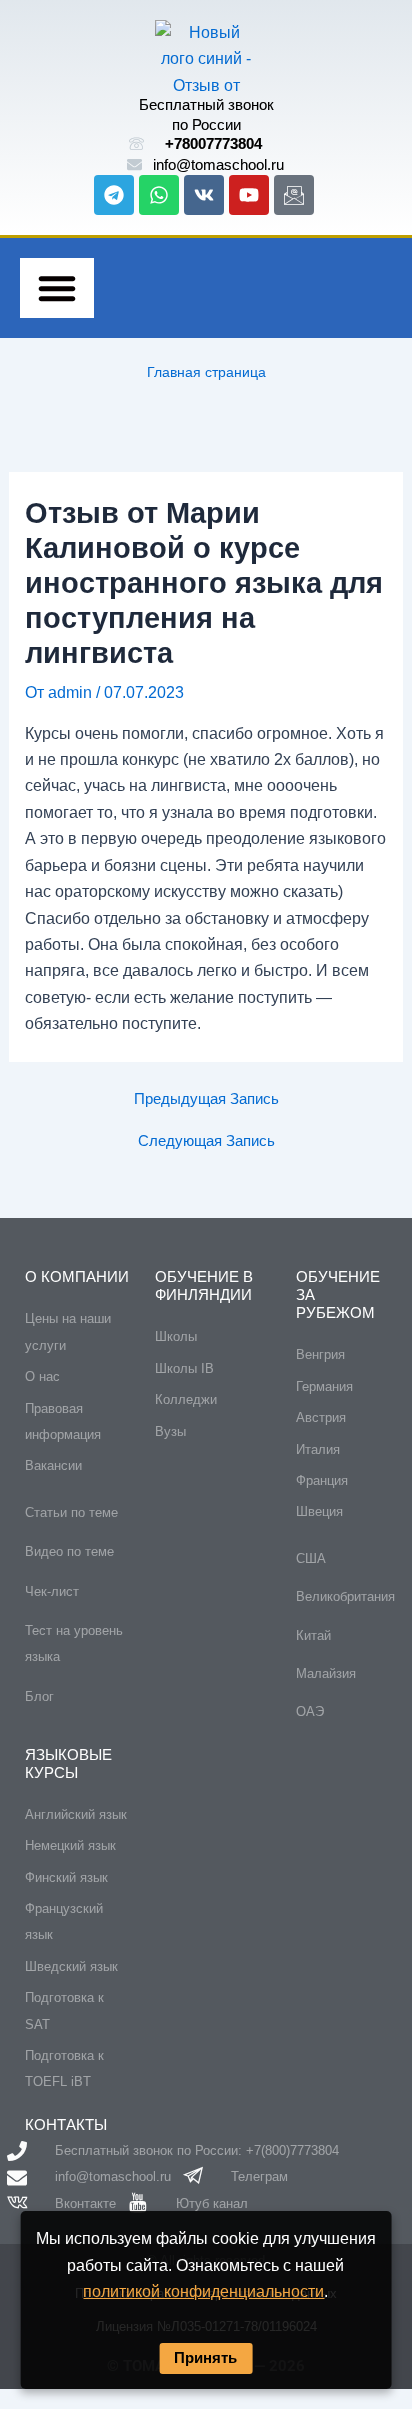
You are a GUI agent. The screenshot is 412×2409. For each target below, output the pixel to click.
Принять (205, 2358)
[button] (57, 288)
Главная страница (206, 372)
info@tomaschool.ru (218, 164)
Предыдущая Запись (206, 1099)
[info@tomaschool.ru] (134, 164)
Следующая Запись (206, 1141)
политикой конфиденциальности (203, 2291)
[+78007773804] (136, 143)
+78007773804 (213, 143)
